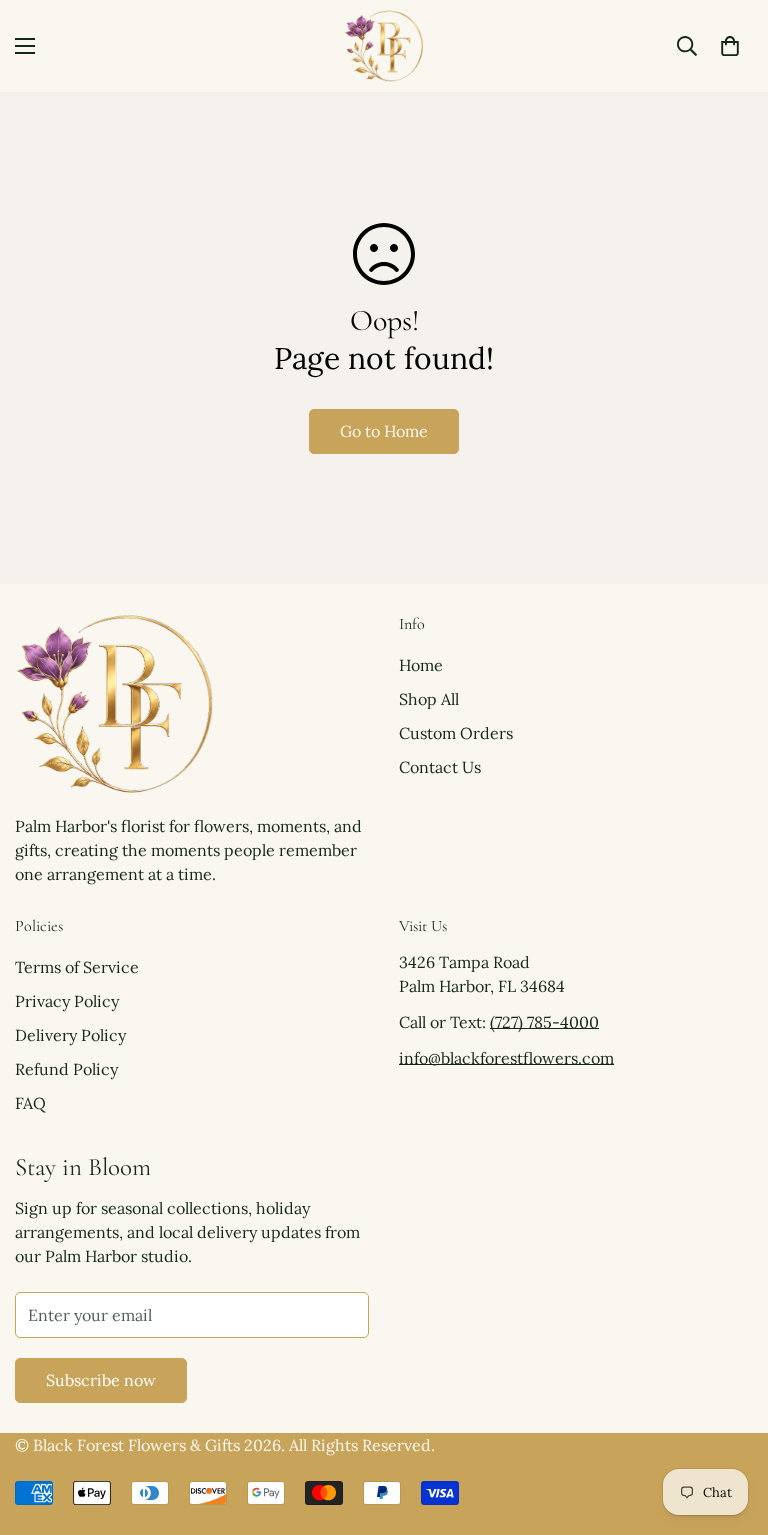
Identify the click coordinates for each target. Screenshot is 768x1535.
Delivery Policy (70, 1035)
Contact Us (440, 767)
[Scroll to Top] (729, 1426)
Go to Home (384, 431)
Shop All (429, 699)
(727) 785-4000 (544, 1022)
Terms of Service (77, 967)
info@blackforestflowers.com (506, 1058)
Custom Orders (456, 733)
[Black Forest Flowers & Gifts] (384, 46)
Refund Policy (66, 1069)
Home (421, 665)
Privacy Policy (67, 1001)
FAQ (30, 1103)
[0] (730, 46)
